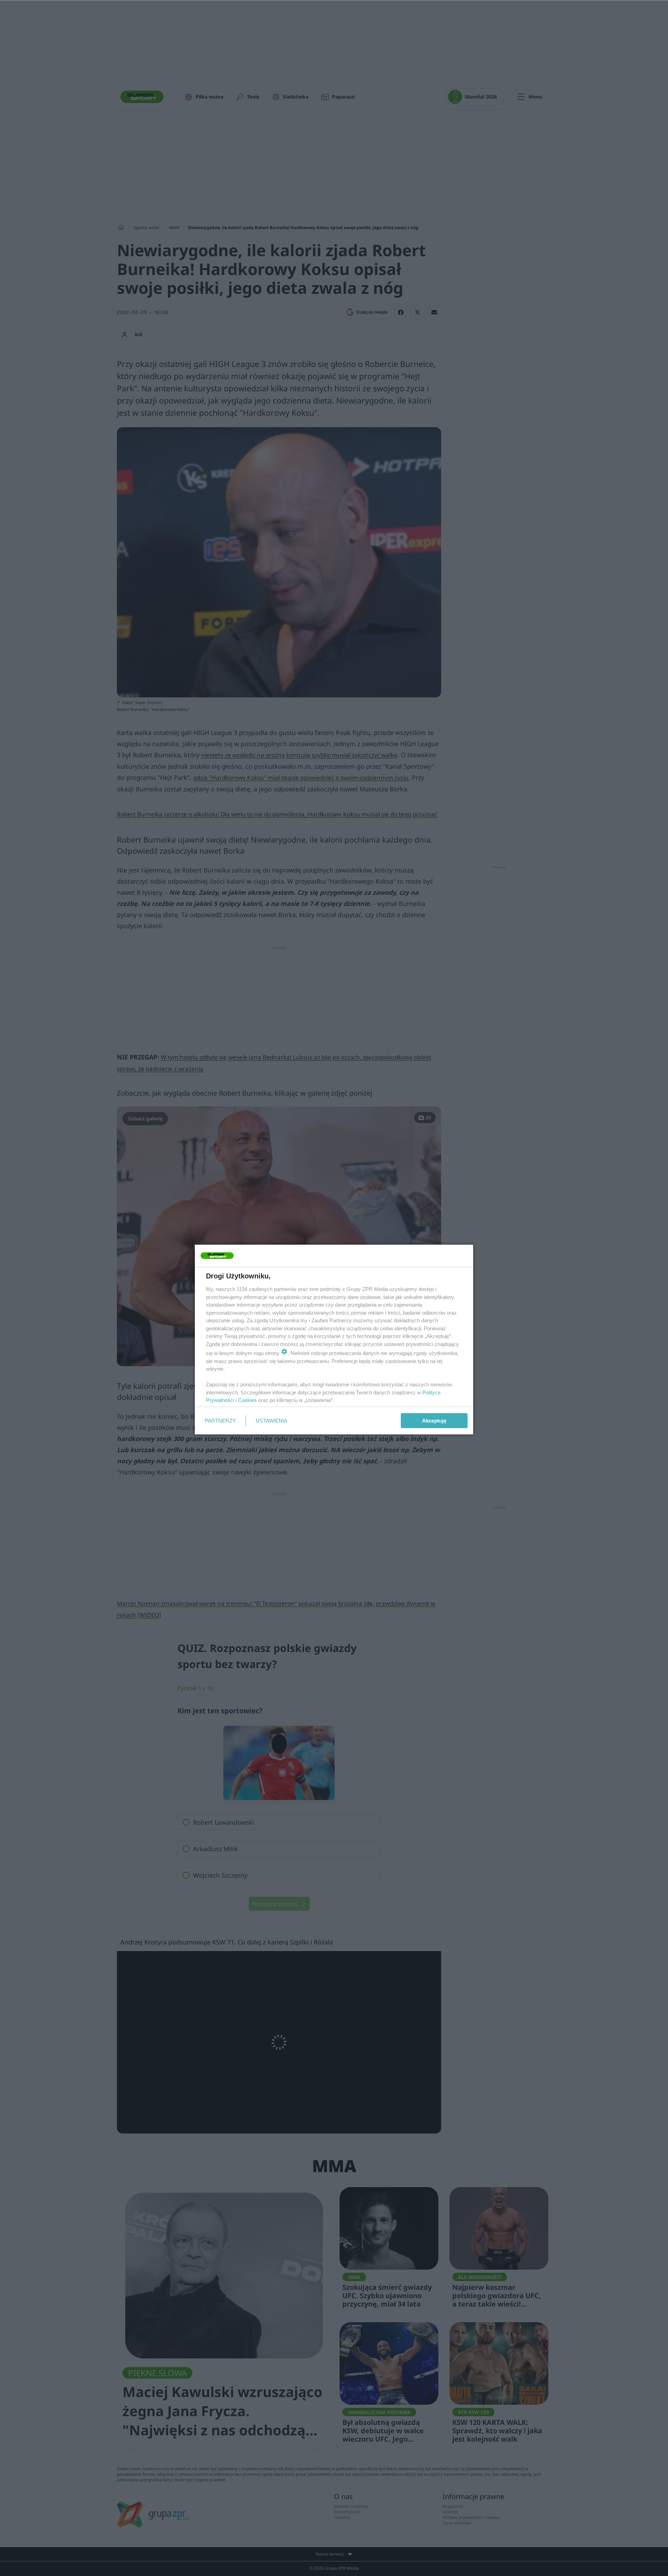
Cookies (247, 1400)
